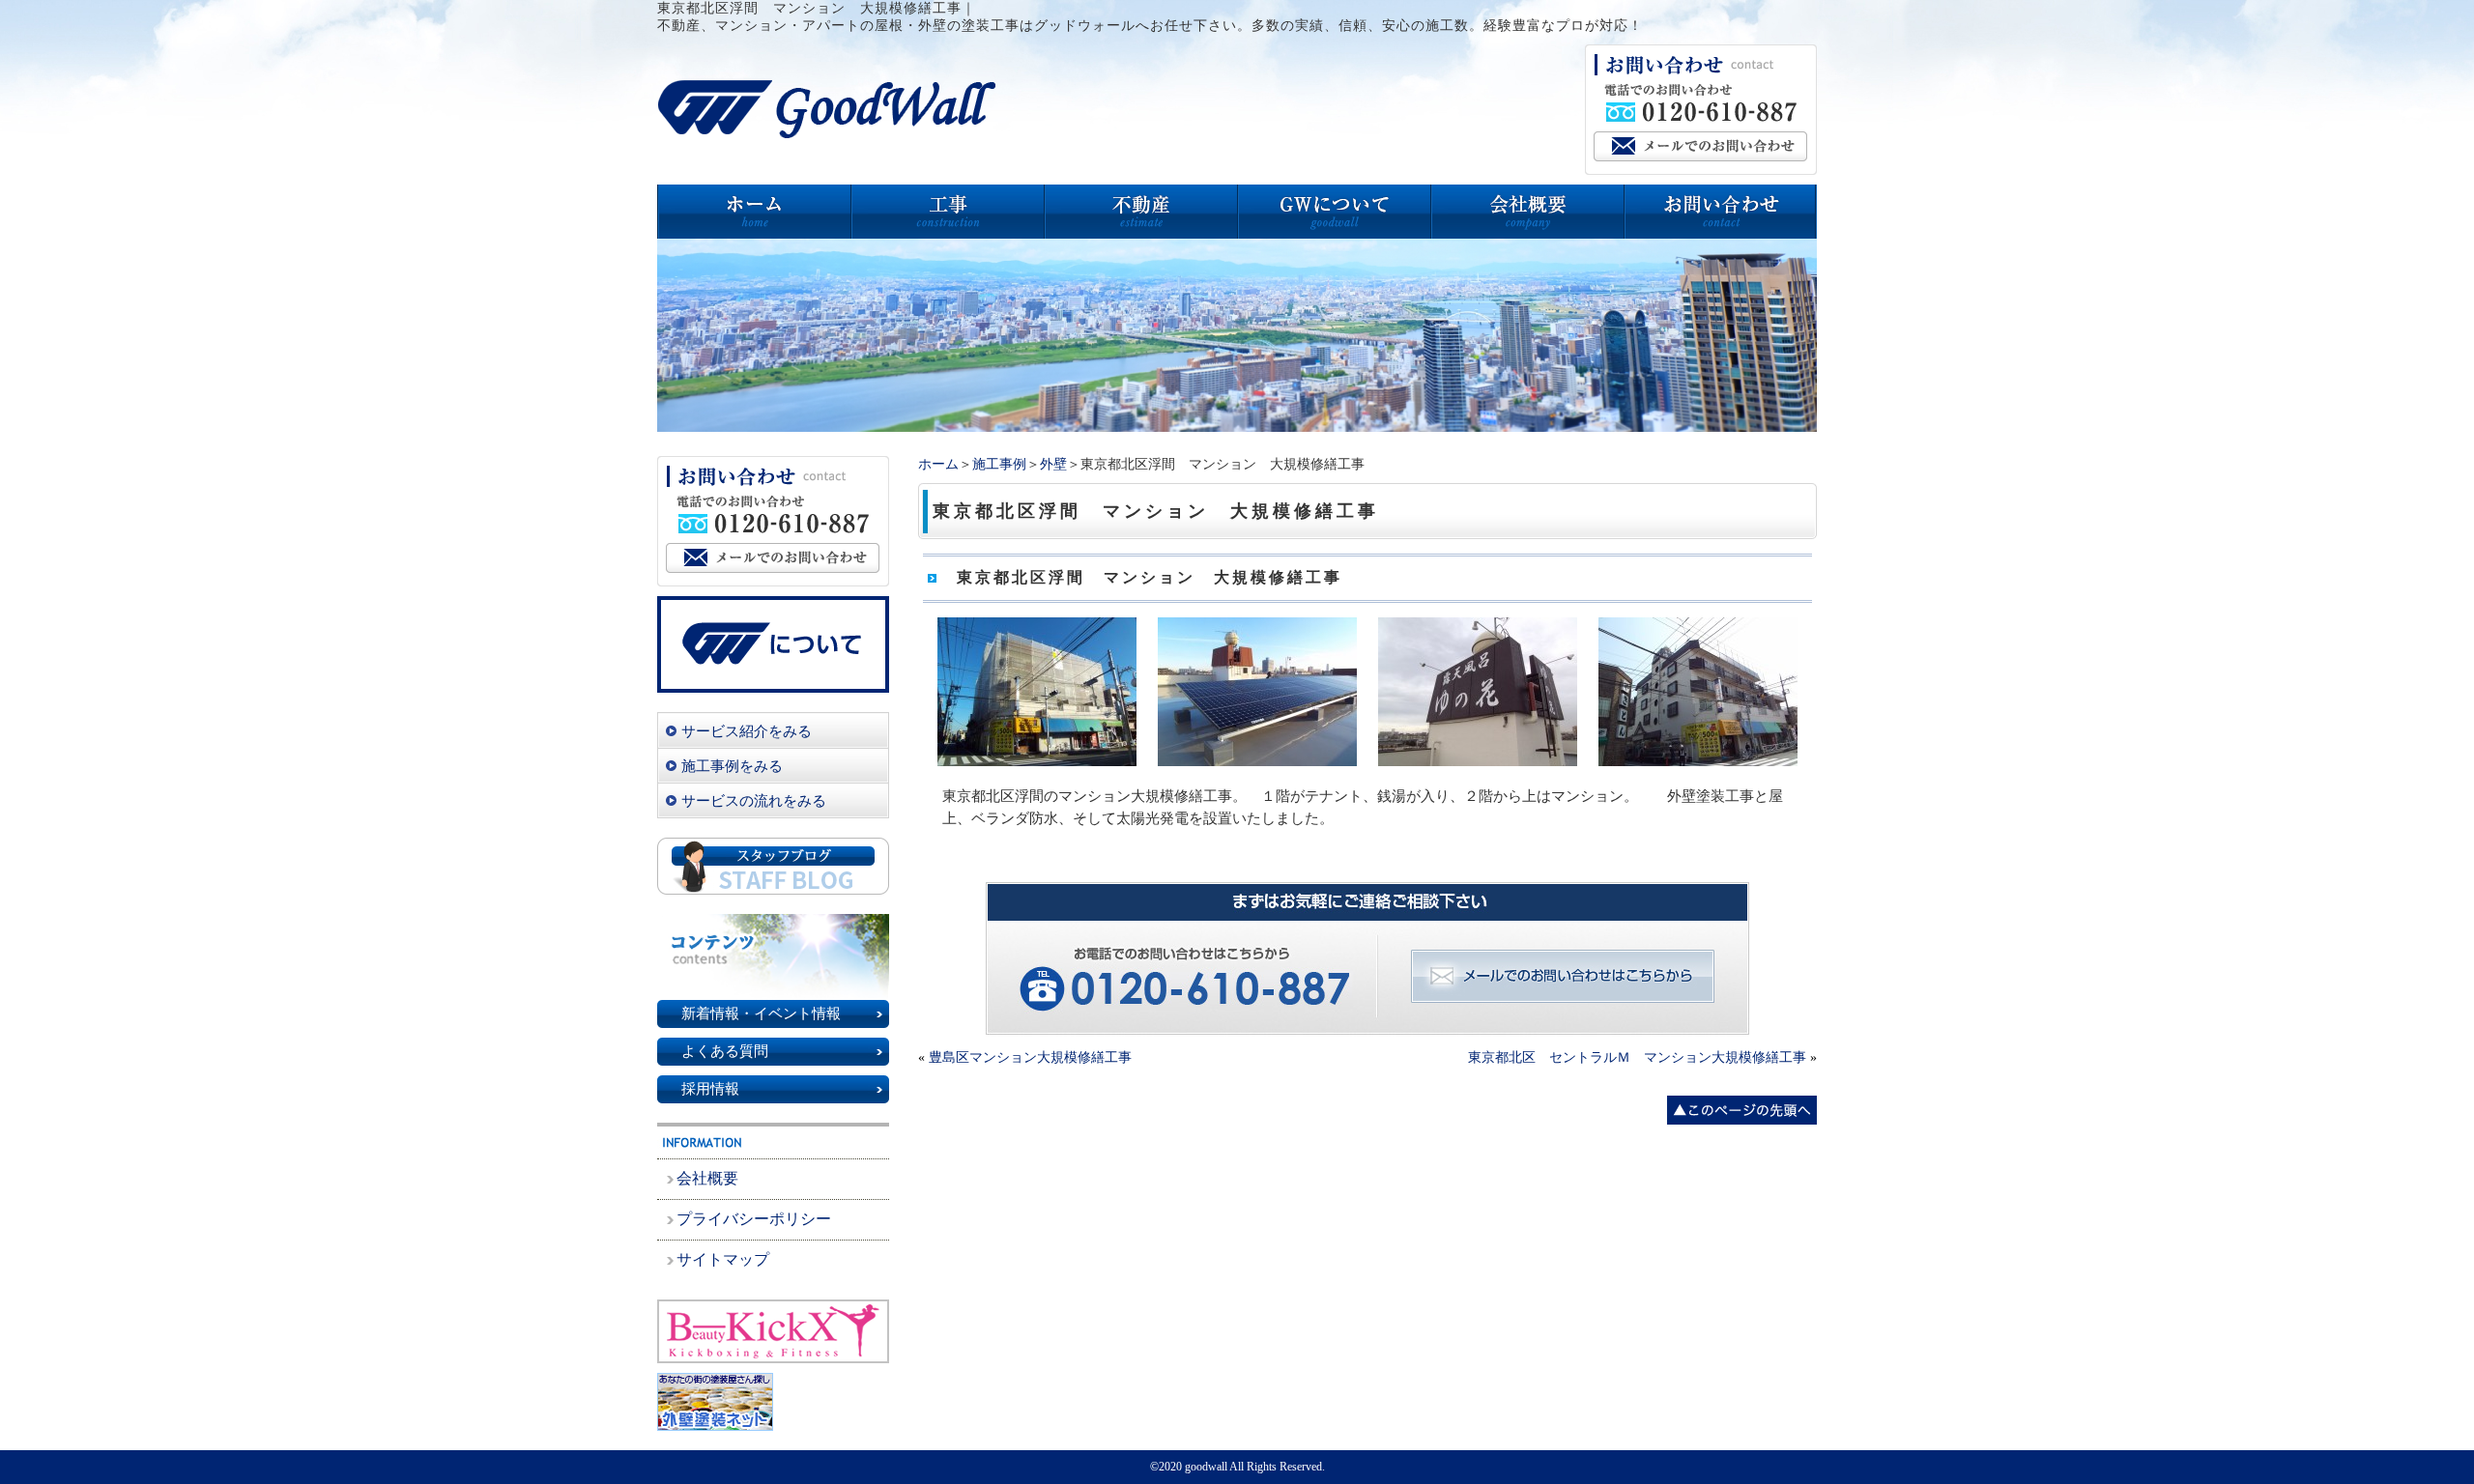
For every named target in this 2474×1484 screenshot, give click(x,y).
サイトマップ (723, 1259)
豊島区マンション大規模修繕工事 (1030, 1057)
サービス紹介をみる (747, 731)
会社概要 (707, 1178)
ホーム (938, 464)
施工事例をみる (732, 766)
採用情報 (710, 1089)
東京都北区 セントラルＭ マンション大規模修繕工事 (1637, 1057)
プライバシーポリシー (754, 1219)
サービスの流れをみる (754, 801)
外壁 (1053, 464)
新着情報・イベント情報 (761, 1013)
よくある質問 (725, 1051)
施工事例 (999, 464)
